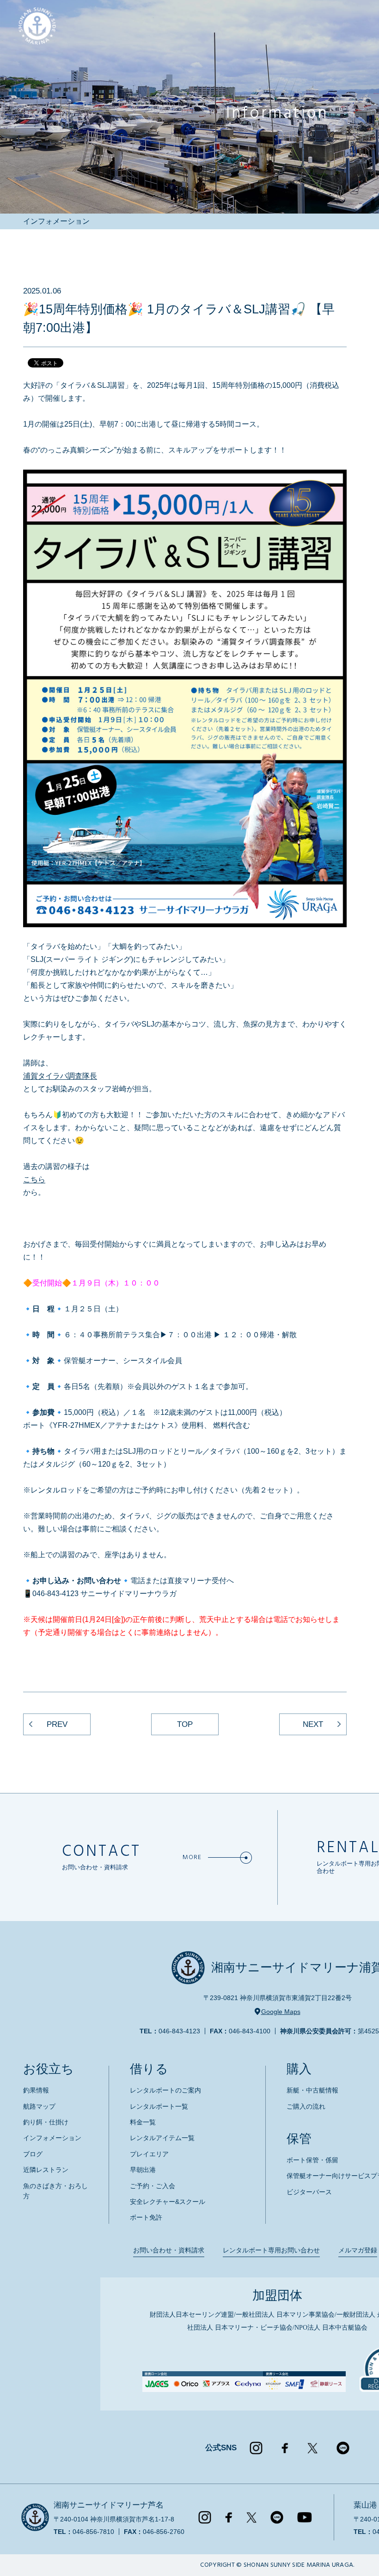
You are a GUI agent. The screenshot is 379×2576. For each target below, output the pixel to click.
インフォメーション (52, 2138)
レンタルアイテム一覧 (162, 2138)
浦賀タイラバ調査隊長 (60, 1076)
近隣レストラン (46, 2170)
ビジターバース (309, 2192)
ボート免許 (146, 2217)
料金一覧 (143, 2122)
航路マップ (39, 2106)
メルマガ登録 (358, 2250)
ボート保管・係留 (312, 2160)
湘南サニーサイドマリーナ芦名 (109, 2505)
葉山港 (365, 2505)
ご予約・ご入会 (153, 2186)
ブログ (33, 2154)
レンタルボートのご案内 (165, 2090)
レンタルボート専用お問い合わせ (271, 2250)
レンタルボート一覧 (159, 2106)
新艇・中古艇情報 (312, 2090)
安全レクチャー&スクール (168, 2202)
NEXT (313, 1724)
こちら (34, 1179)
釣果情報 (36, 2090)
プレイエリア (149, 2154)
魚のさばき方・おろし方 (55, 2191)
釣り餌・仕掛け (46, 2122)
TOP (185, 1724)
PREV (57, 1724)
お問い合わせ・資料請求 (169, 2250)
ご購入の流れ (306, 2106)
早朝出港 (143, 2170)
